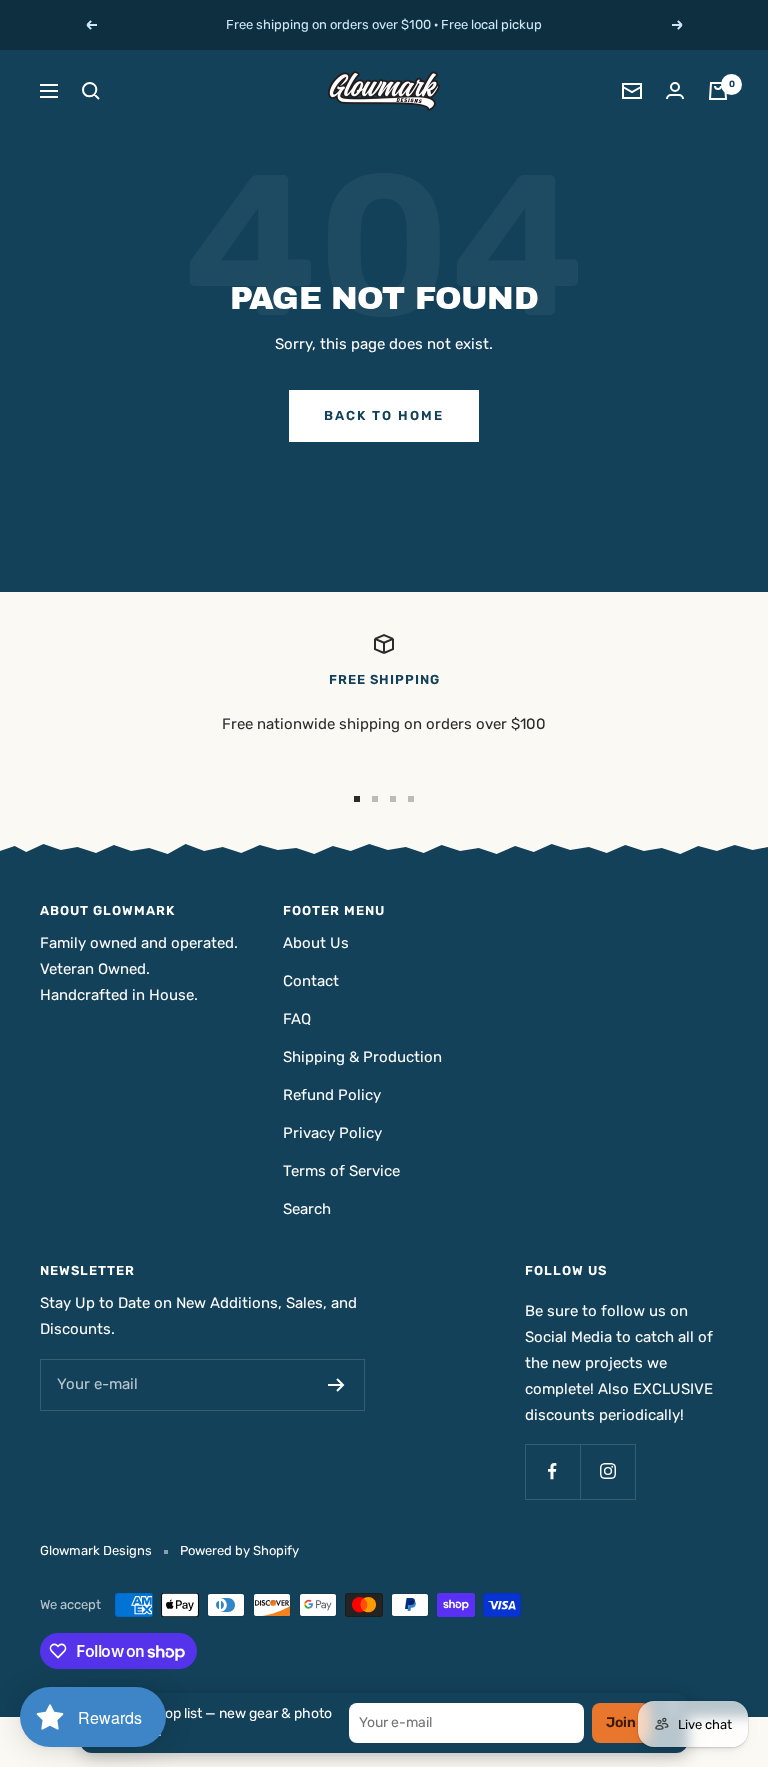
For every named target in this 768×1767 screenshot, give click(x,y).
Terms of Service (341, 1171)
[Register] (336, 1385)
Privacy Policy (332, 1133)
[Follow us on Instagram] (607, 1471)
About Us (316, 943)
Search (307, 1209)
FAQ (297, 1019)
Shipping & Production (362, 1057)
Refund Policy (332, 1095)
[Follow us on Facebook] (552, 1471)
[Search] (91, 91)
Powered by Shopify (239, 1550)
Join (621, 1722)
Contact (311, 981)
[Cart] (718, 91)
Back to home (384, 415)
